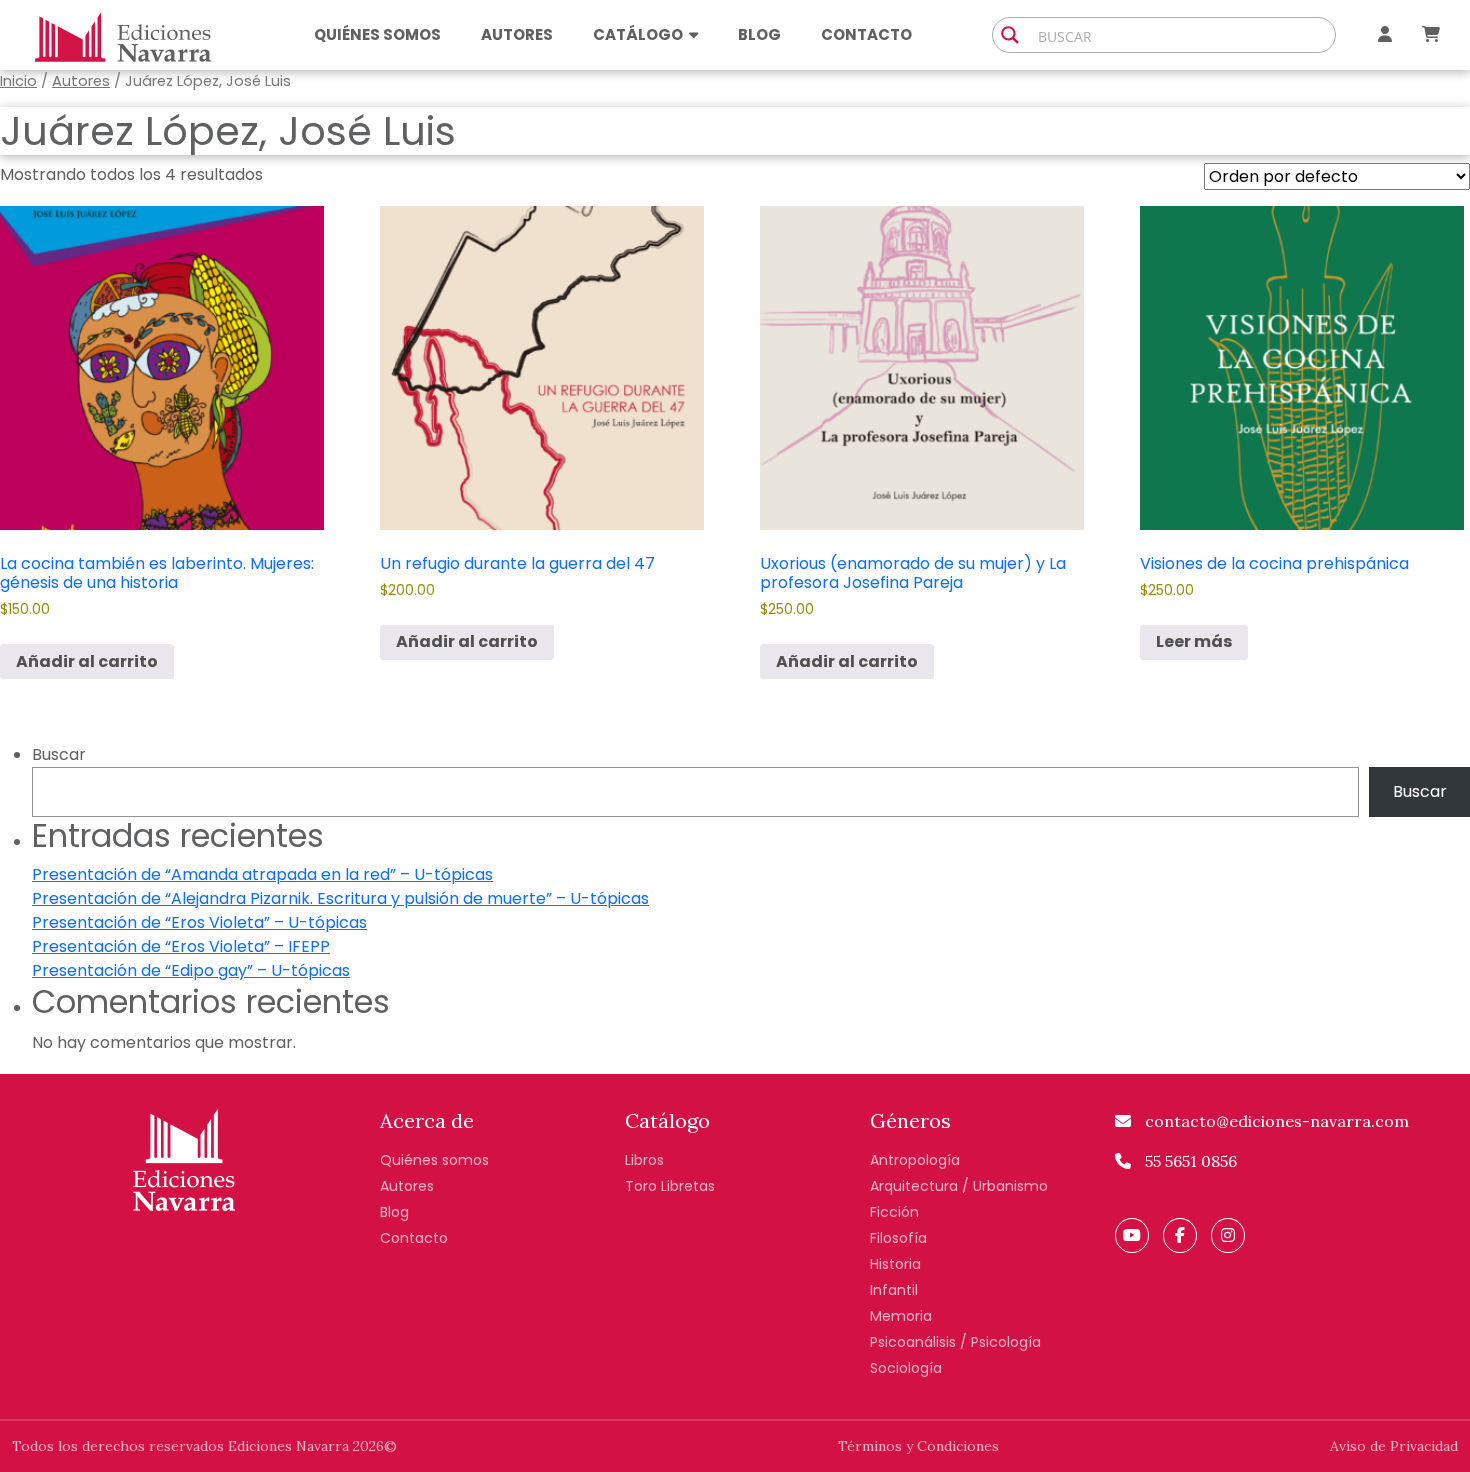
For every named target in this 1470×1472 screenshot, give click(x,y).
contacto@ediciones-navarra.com (1275, 1121)
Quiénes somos (377, 34)
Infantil (894, 1290)
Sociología (906, 1368)
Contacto (866, 34)
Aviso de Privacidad (1394, 1446)
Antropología (915, 1160)
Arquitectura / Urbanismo (959, 1186)
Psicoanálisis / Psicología (955, 1342)
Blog (759, 34)
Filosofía (898, 1238)
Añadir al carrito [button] (87, 661)
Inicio (18, 81)
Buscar (59, 754)
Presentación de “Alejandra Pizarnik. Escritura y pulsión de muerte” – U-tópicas (340, 898)
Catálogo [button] (638, 34)
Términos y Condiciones (918, 1446)
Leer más (1194, 641)
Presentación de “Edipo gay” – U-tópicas (191, 970)
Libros (644, 1160)
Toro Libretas (670, 1186)
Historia (895, 1264)
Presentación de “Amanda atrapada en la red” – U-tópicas (262, 874)
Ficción (894, 1212)
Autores (517, 34)
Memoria (901, 1316)
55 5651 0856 (1189, 1161)
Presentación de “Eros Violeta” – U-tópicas (199, 922)
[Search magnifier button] (1010, 35)
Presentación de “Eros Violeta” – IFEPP (181, 946)
